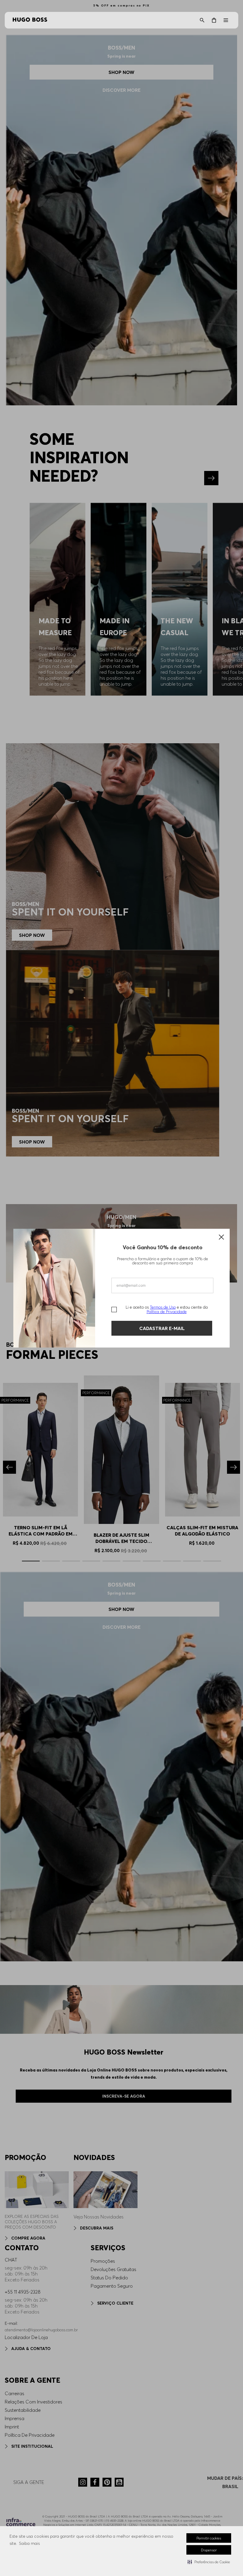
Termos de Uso (163, 1307)
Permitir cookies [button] (209, 2538)
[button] (209, 2562)
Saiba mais (29, 2543)
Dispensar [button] (209, 2550)
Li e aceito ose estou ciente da (167, 1310)
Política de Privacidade (167, 1312)
